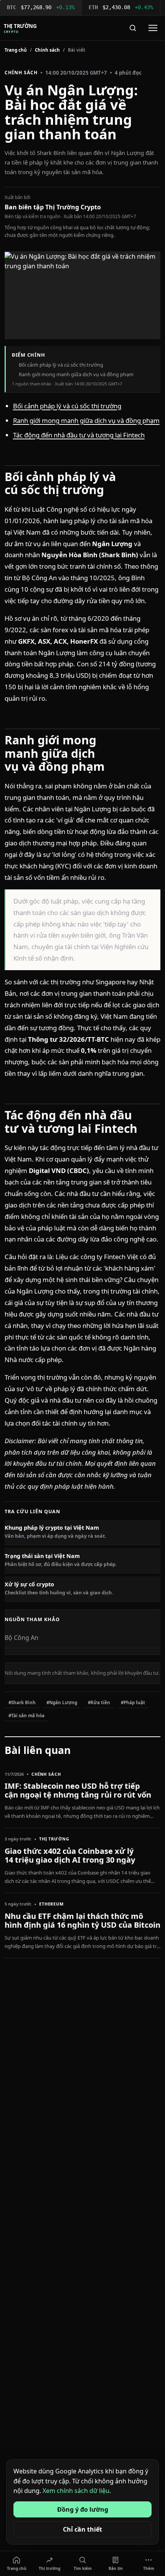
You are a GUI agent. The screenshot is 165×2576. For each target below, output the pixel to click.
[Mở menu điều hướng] (153, 28)
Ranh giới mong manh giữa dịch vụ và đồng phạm (86, 420)
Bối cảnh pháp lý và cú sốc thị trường (67, 406)
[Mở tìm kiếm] (133, 28)
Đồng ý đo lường (83, 2509)
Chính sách (47, 50)
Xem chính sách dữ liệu (76, 2491)
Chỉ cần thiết (82, 2529)
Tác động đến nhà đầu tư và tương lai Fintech (79, 435)
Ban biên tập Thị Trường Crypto (53, 207)
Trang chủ (16, 50)
